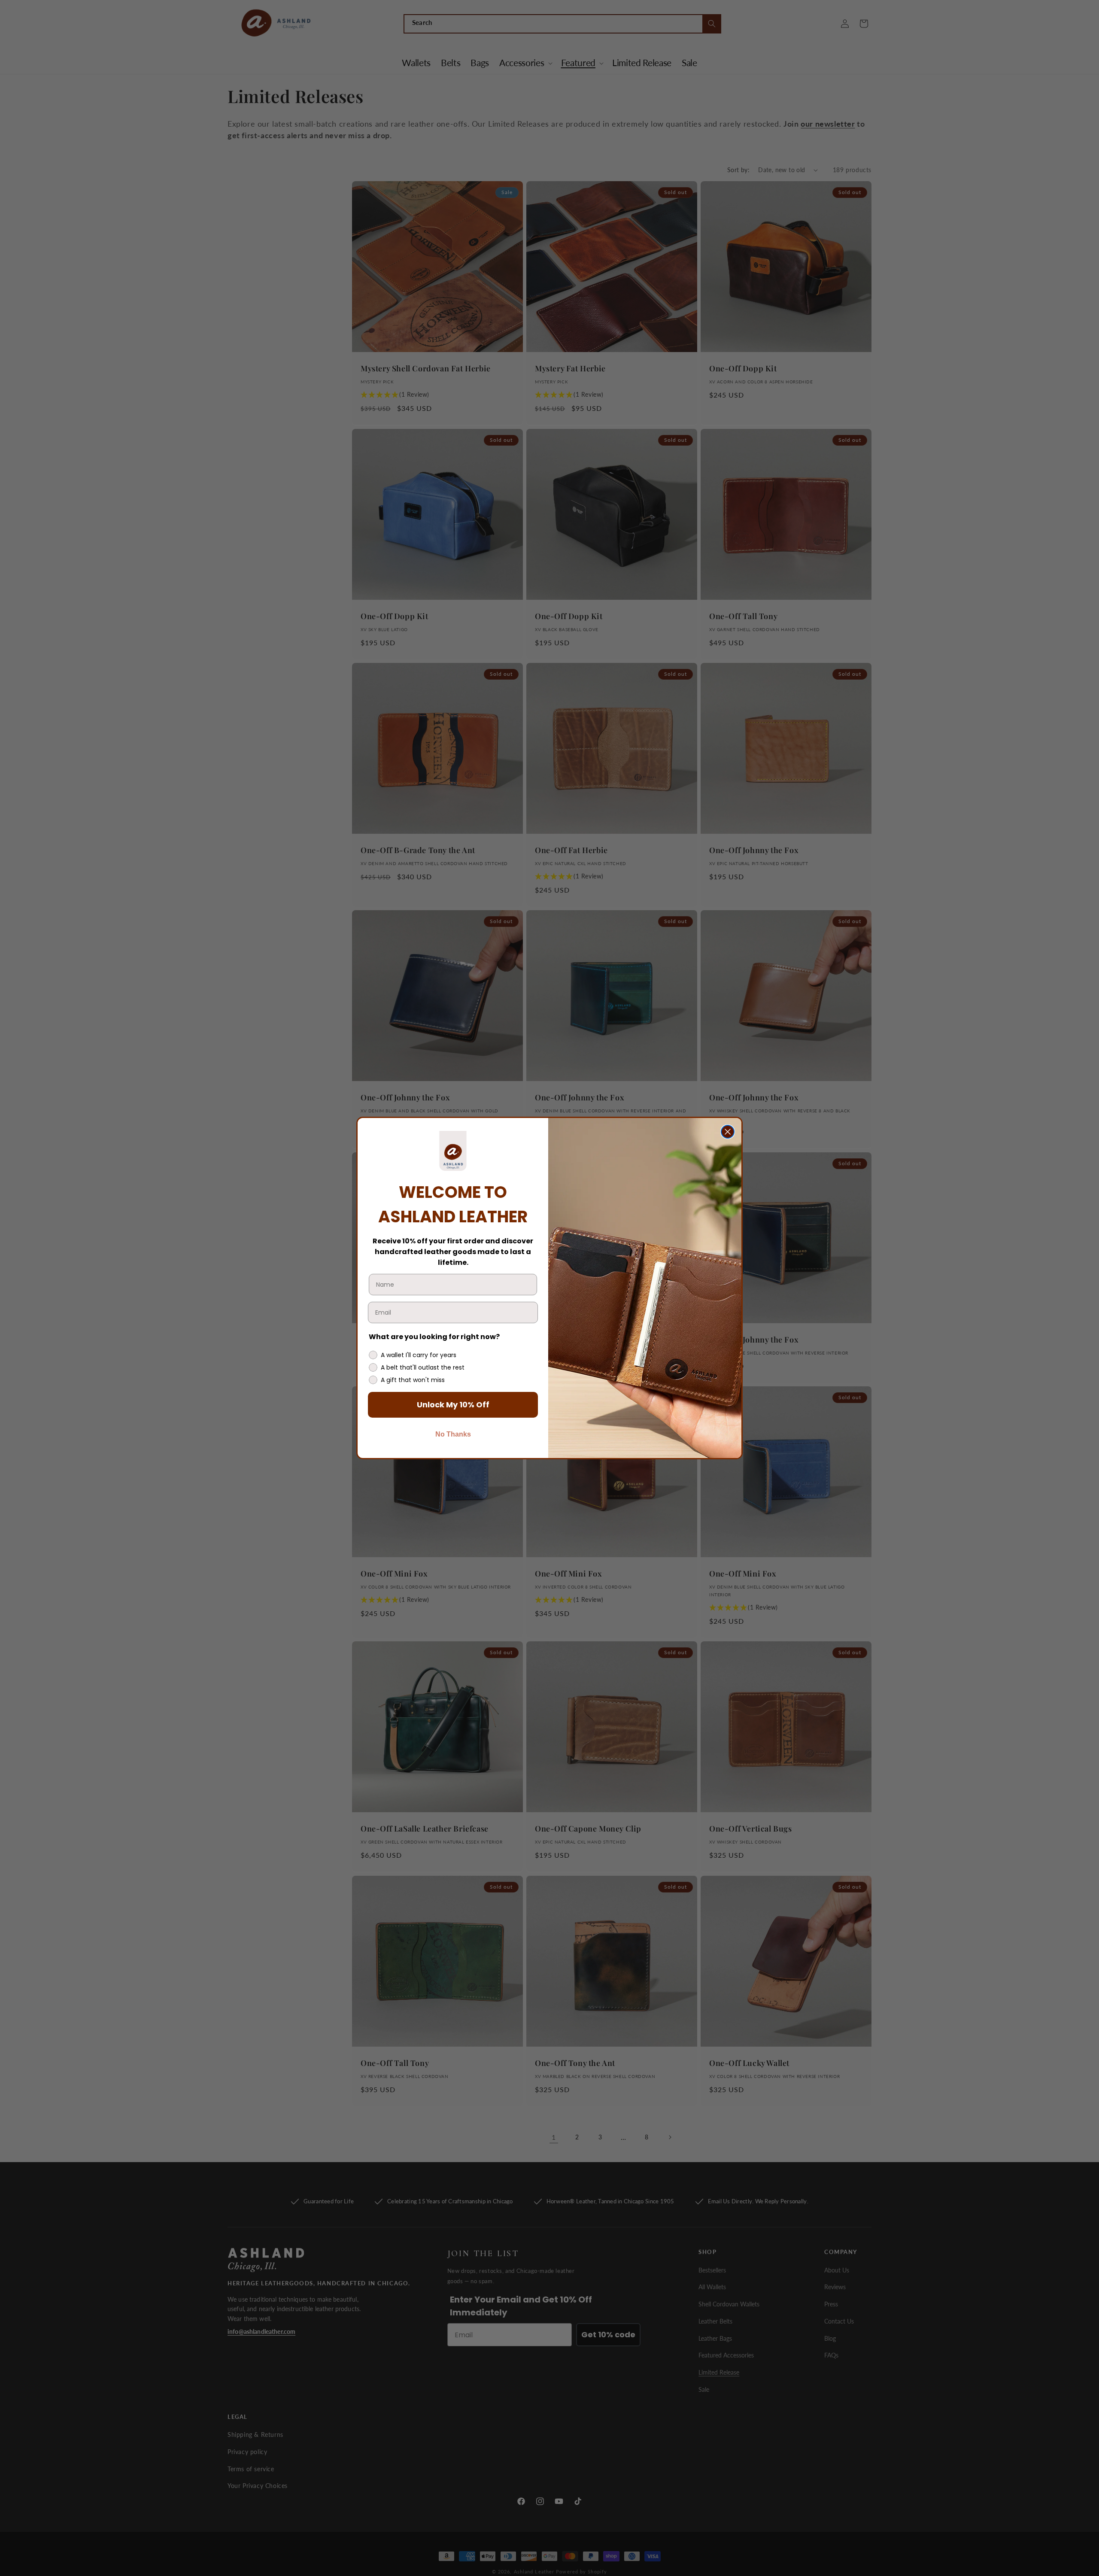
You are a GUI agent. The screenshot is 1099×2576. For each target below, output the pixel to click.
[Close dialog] (728, 1132)
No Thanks (453, 1434)
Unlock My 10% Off (453, 1405)
